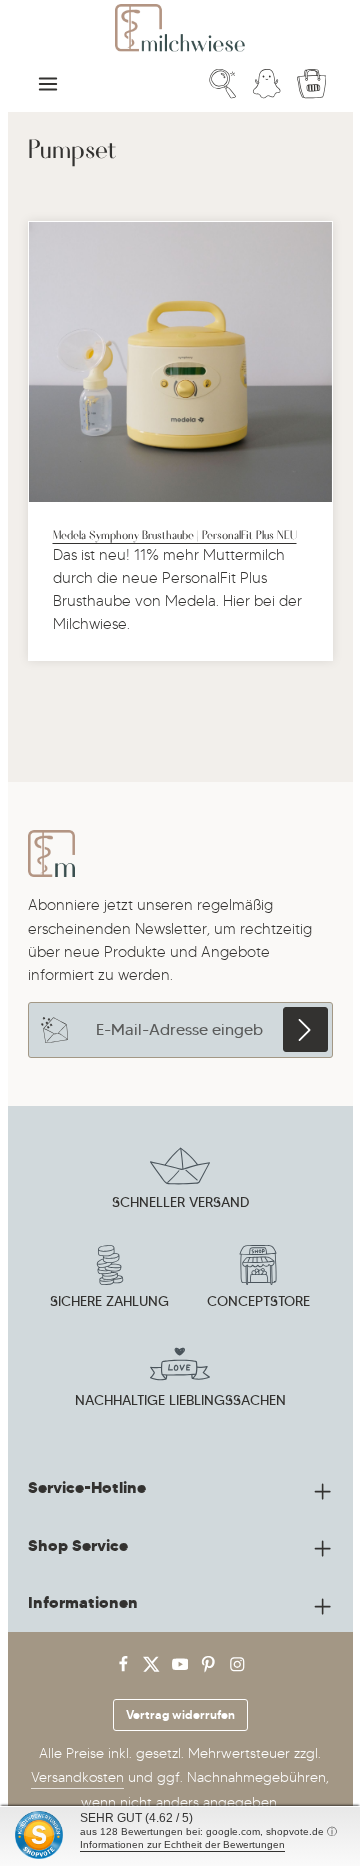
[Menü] (48, 84)
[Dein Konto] (267, 84)
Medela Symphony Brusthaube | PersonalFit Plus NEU (175, 534)
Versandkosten (77, 1777)
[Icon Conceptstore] (258, 1280)
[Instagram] (237, 1668)
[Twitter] (153, 1668)
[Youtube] (182, 1668)
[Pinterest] (210, 1668)
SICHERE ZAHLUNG (109, 1301)
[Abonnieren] (305, 1029)
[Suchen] (223, 84)
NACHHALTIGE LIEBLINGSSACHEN (180, 1400)
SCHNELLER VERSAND (180, 1202)
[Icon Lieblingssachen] (180, 1379)
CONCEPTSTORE (258, 1301)
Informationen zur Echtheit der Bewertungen (182, 1844)
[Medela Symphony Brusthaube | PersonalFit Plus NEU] (180, 362)
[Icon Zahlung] (110, 1280)
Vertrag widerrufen (180, 1714)
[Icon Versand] (180, 1181)
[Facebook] (125, 1668)
